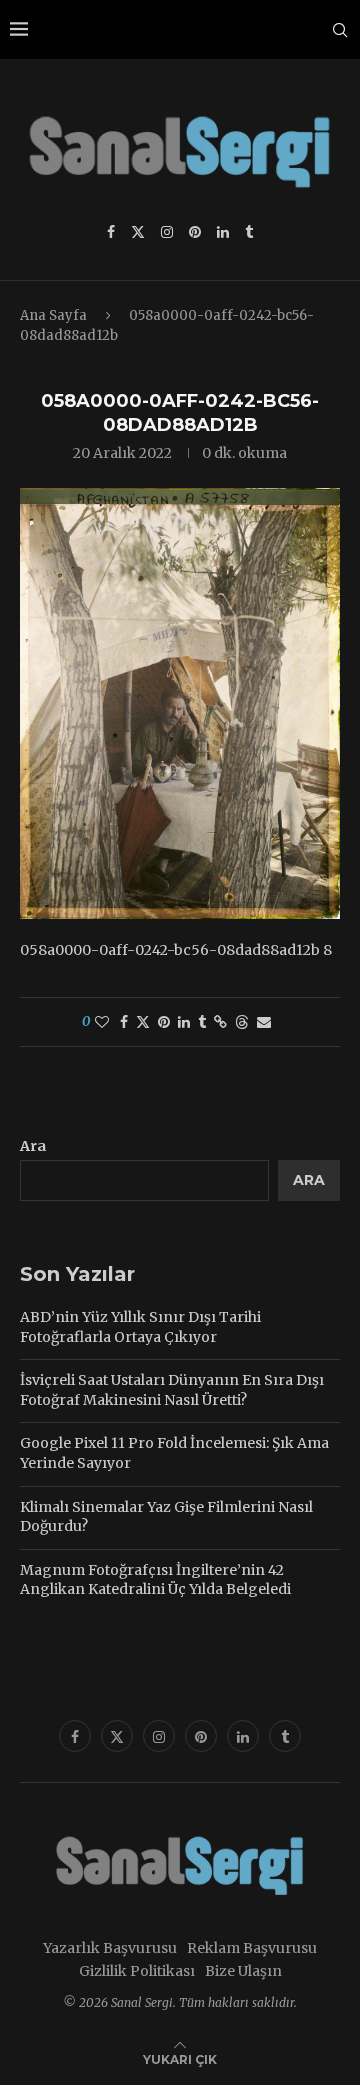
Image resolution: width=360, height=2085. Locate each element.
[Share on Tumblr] (202, 1022)
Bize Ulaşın (243, 1971)
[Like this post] (102, 1022)
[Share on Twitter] (143, 1022)
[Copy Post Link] (220, 1022)
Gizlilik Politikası (137, 1971)
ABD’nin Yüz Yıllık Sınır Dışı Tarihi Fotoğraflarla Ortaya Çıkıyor (140, 1327)
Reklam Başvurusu (252, 1948)
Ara (33, 1146)
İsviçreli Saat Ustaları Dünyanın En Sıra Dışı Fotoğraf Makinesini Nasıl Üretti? (172, 1390)
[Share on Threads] (242, 1022)
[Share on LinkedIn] (184, 1022)
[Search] (340, 30)
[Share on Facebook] (124, 1022)
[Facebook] (111, 232)
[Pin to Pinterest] (164, 1022)
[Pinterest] (195, 232)
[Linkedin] (223, 232)
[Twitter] (138, 232)
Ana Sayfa (53, 315)
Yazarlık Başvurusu (110, 1948)
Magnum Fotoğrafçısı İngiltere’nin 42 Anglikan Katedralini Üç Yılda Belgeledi (155, 1580)
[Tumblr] (249, 232)
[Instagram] (167, 232)
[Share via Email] (264, 1022)
